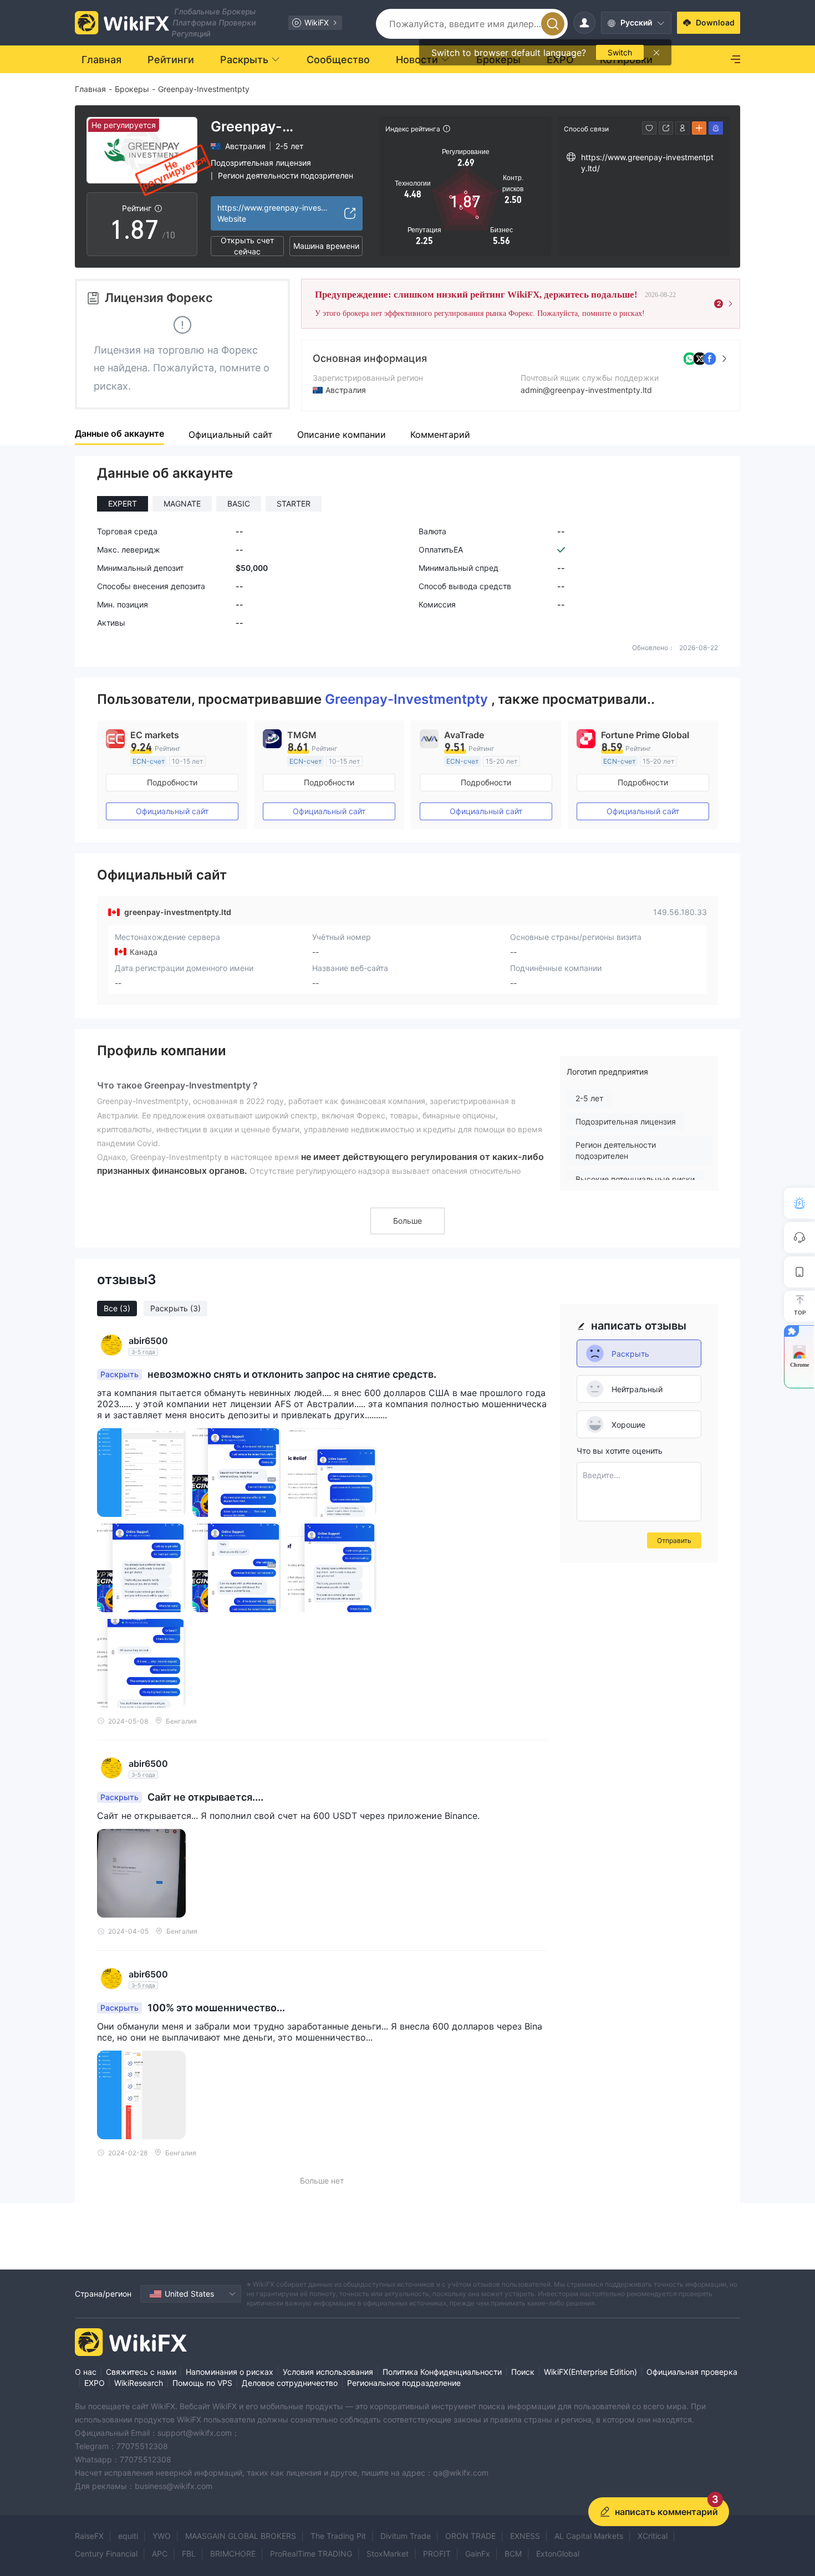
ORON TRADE (470, 2536)
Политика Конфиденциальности (442, 2372)
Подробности (172, 782)
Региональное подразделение (404, 2383)
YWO (162, 2536)
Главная (90, 89)
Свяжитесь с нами (141, 2372)
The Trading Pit (338, 2536)
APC (160, 2554)
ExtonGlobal (558, 2554)
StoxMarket (388, 2554)
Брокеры (132, 89)
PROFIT (437, 2554)
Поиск (523, 2372)
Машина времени (326, 246)
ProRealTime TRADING (311, 2554)
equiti (128, 2536)
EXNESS (525, 2536)
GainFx (478, 2554)
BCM (513, 2554)
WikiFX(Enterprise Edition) (590, 2372)
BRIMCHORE (233, 2554)
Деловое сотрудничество (290, 2383)
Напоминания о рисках (230, 2372)
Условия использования (328, 2372)
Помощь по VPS (202, 2383)
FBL (189, 2554)
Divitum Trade (406, 2536)
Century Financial (106, 2554)
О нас (86, 2372)
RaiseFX (89, 2536)
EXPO (95, 2383)
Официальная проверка (692, 2372)
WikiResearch (139, 2383)
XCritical (653, 2536)
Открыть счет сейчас (247, 246)
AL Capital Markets (589, 2536)
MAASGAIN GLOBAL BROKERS (241, 2536)
